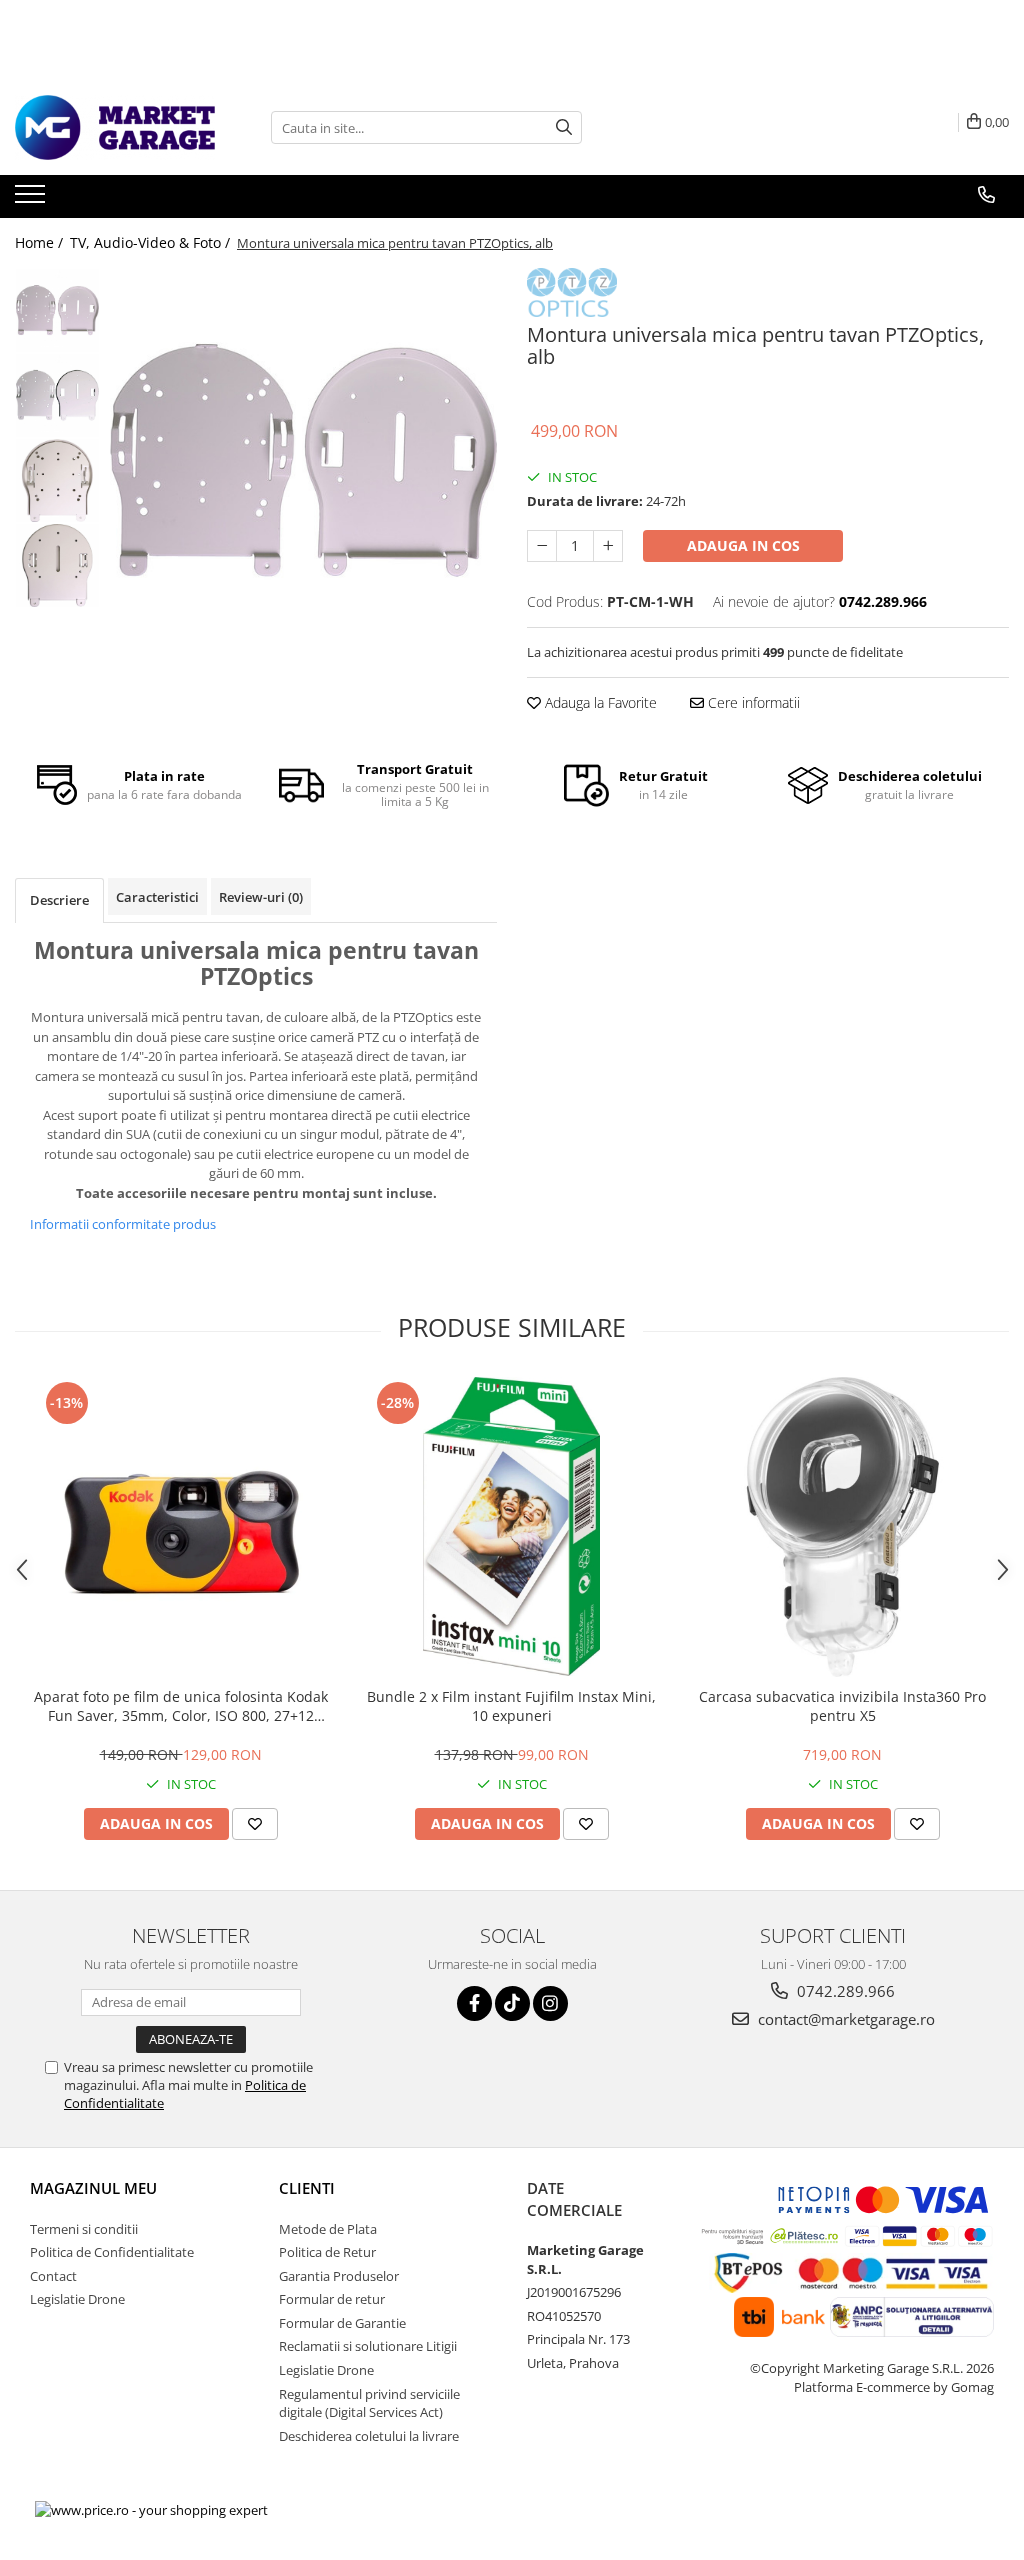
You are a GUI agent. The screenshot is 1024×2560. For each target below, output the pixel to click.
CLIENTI (307, 2188)
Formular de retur (332, 2299)
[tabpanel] (303, 461)
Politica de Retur (327, 2252)
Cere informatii (752, 702)
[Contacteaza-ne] (986, 195)
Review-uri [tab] (261, 897)
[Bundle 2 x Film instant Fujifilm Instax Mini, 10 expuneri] (512, 1527)
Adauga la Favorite (599, 702)
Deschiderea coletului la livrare (369, 2436)
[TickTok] (512, 2003)
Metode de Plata (328, 2229)
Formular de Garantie (342, 2323)
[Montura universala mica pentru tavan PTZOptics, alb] (303, 461)
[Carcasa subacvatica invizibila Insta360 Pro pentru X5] (843, 1527)
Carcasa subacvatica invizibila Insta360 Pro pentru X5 (842, 1706)
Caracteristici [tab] (157, 897)
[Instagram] (550, 2003)
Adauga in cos (743, 545)
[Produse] (32, 200)
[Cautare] (564, 127)
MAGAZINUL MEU (93, 2188)
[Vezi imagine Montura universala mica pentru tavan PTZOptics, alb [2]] (57, 480)
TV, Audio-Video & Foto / (152, 242)
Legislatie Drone (77, 2299)
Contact (53, 2276)
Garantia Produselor (339, 2276)
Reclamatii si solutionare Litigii (368, 2346)
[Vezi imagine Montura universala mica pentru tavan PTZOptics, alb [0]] (57, 310)
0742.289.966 (844, 1991)
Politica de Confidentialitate (112, 2252)
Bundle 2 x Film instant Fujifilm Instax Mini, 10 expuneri (511, 1706)
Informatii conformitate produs (123, 1224)
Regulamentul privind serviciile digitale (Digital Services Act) (369, 2403)
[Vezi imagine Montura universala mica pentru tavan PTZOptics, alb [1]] (57, 395)
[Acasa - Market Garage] (115, 127)
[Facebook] (474, 2003)
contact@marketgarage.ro (844, 2019)
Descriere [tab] (59, 900)
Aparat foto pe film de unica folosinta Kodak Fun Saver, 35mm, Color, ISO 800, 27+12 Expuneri (181, 1706)
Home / (41, 242)
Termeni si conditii (84, 2229)
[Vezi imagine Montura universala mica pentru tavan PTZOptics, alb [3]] (57, 565)
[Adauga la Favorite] (255, 1824)
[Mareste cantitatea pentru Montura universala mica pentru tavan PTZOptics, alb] (608, 546)
